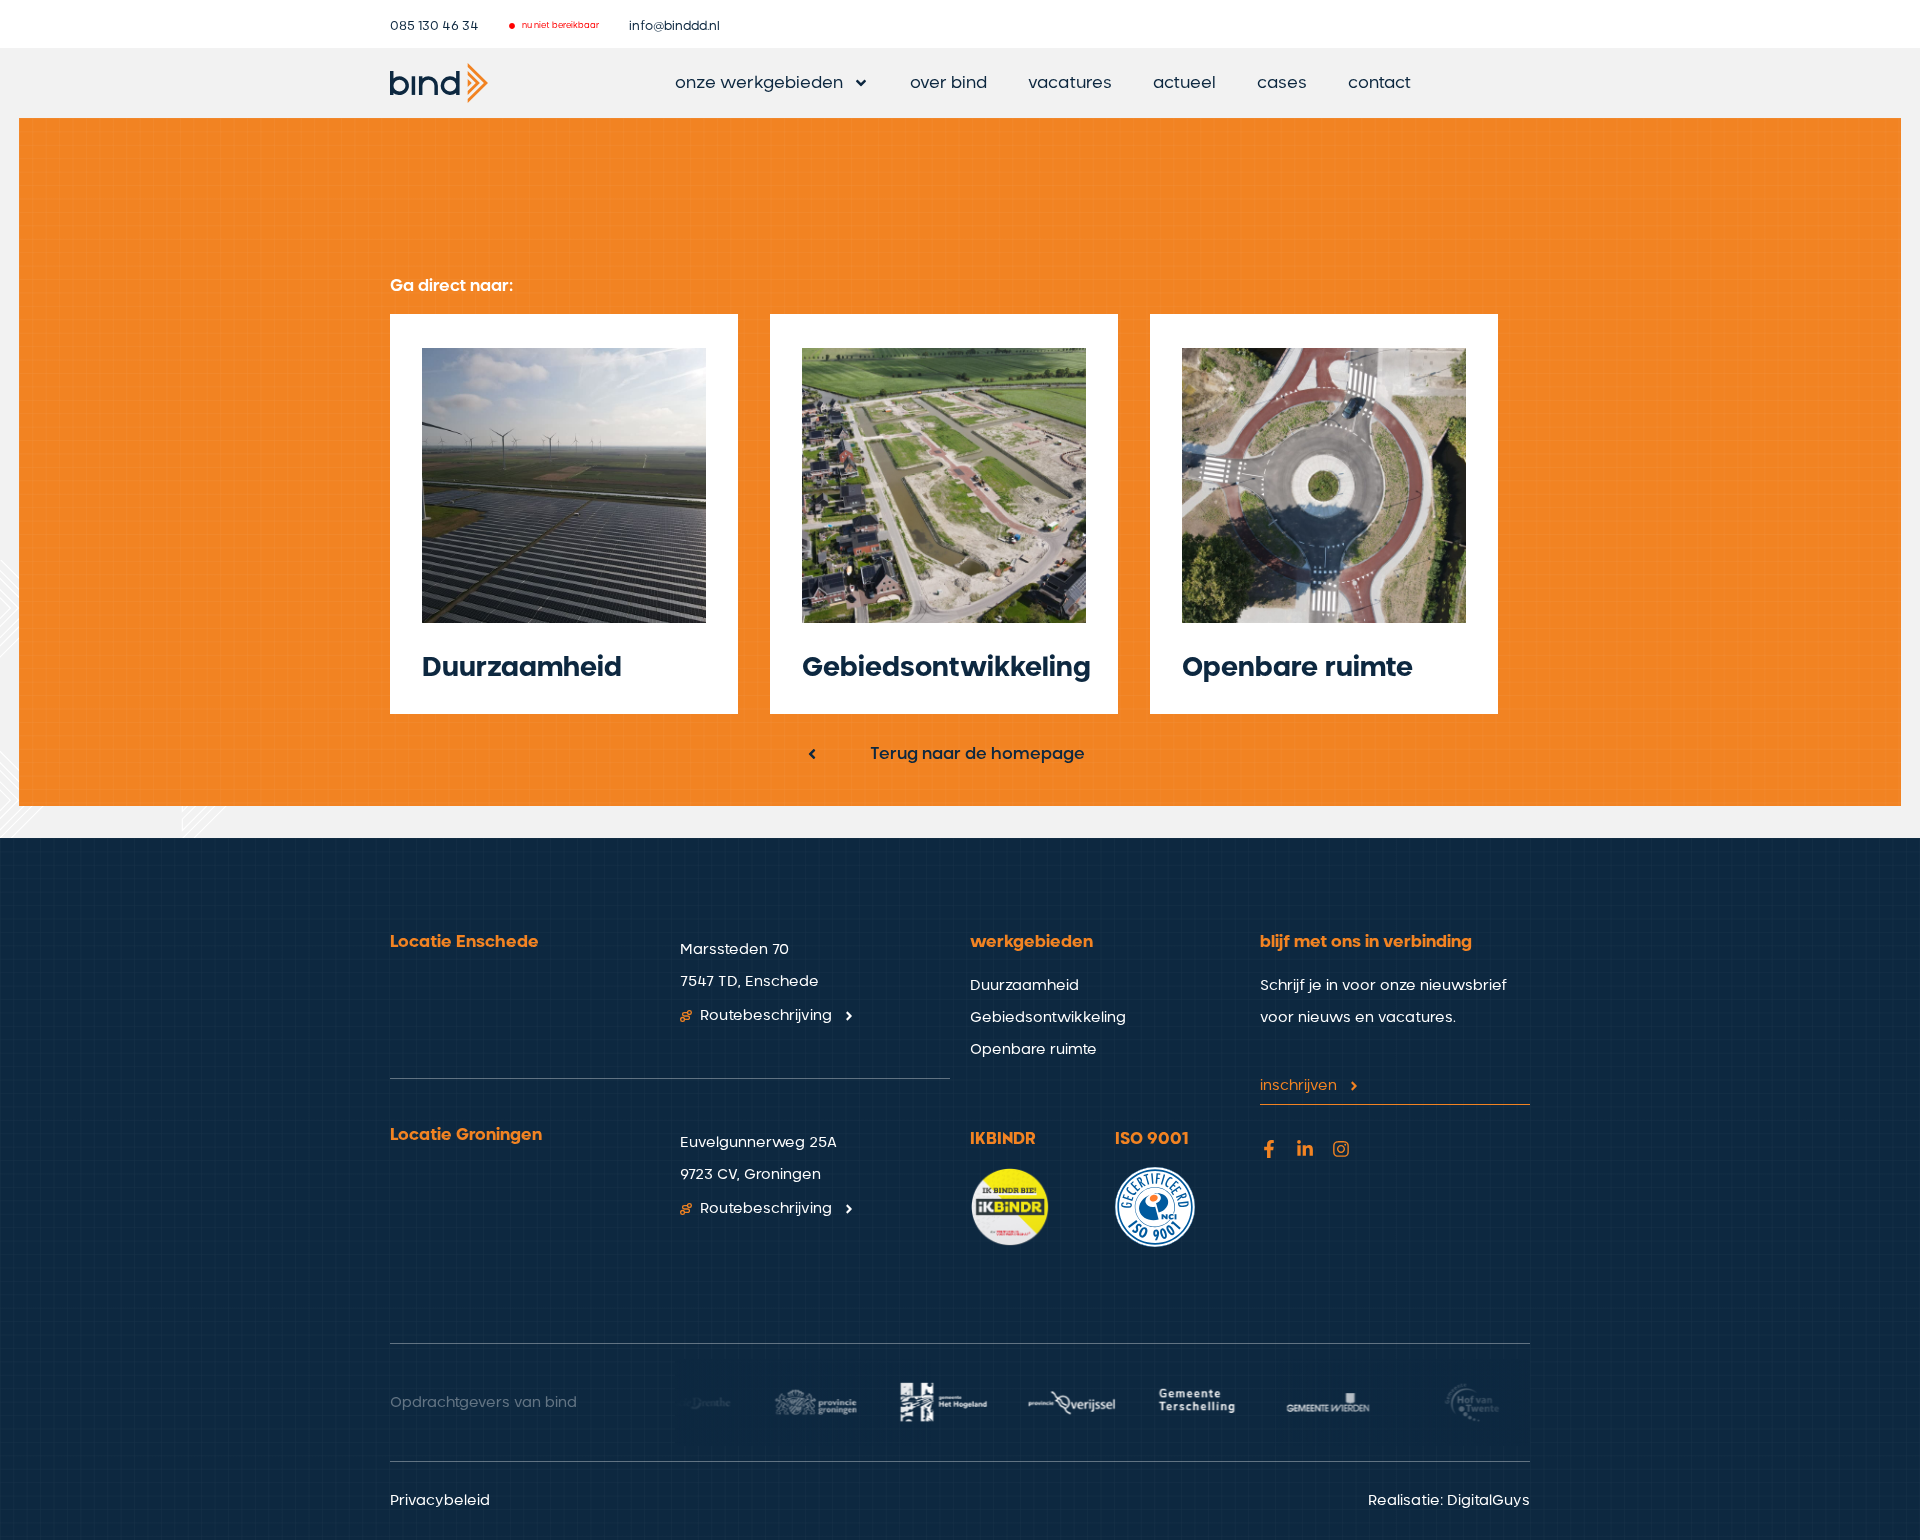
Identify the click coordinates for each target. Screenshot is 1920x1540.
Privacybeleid (440, 1501)
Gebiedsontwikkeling (946, 668)
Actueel (1184, 83)
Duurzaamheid (522, 668)
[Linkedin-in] (1305, 1149)
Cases (1282, 83)
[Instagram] (1341, 1149)
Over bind (948, 83)
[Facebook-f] (1269, 1149)
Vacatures (1070, 83)
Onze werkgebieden (759, 83)
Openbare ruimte (1297, 668)
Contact (1379, 83)
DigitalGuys (1488, 1501)
